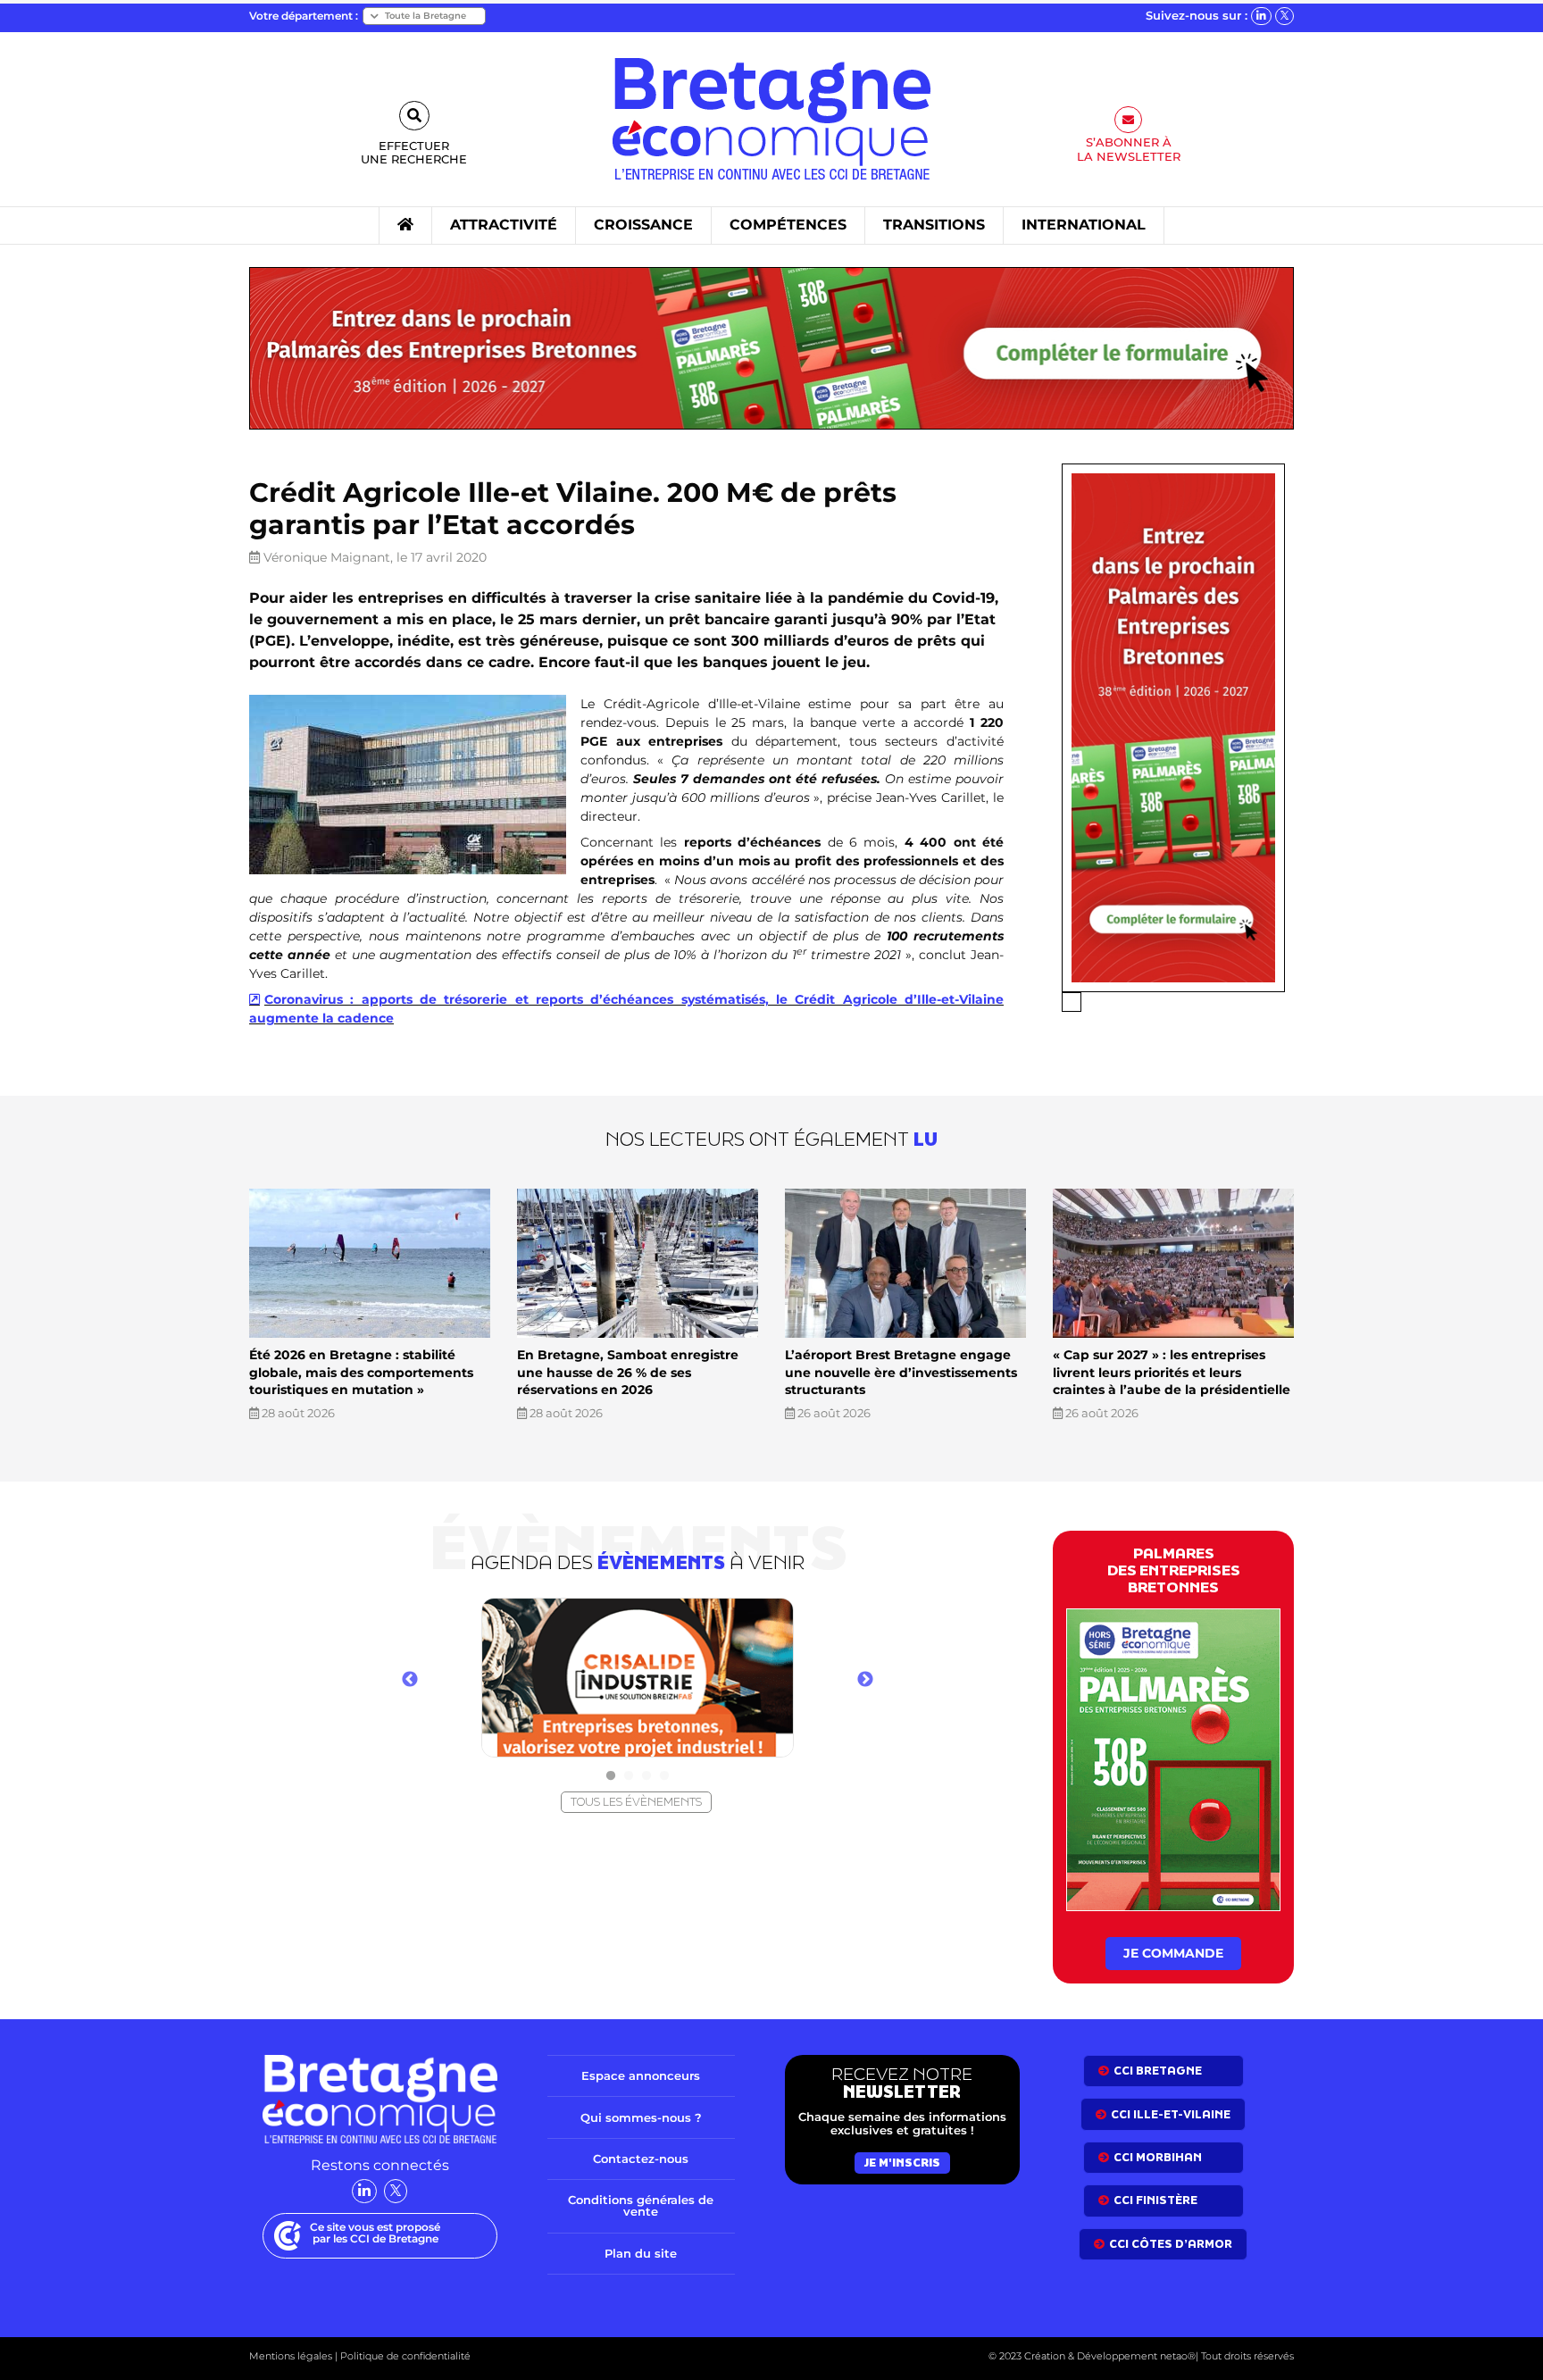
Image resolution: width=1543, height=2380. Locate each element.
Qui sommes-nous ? (641, 2117)
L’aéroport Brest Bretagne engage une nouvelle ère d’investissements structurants (901, 1372)
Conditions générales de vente (641, 2205)
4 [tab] (664, 1776)
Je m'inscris (902, 2163)
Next (865, 1680)
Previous (410, 1680)
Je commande (1173, 1953)
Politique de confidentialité (404, 2356)
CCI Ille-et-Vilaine (1171, 2114)
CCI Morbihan (1158, 2157)
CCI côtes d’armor (1171, 2244)
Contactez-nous (641, 2159)
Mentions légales (291, 2356)
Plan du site (641, 2253)
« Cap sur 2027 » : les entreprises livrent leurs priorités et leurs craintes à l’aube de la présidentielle (1172, 1372)
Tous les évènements (636, 1802)
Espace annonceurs (641, 2075)
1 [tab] (611, 1776)
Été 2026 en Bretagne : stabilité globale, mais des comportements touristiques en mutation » (361, 1372)
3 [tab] (646, 1776)
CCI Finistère (1155, 2200)
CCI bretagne (1158, 2071)
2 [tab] (629, 1776)
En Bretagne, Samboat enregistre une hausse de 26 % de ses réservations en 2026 (628, 1372)
